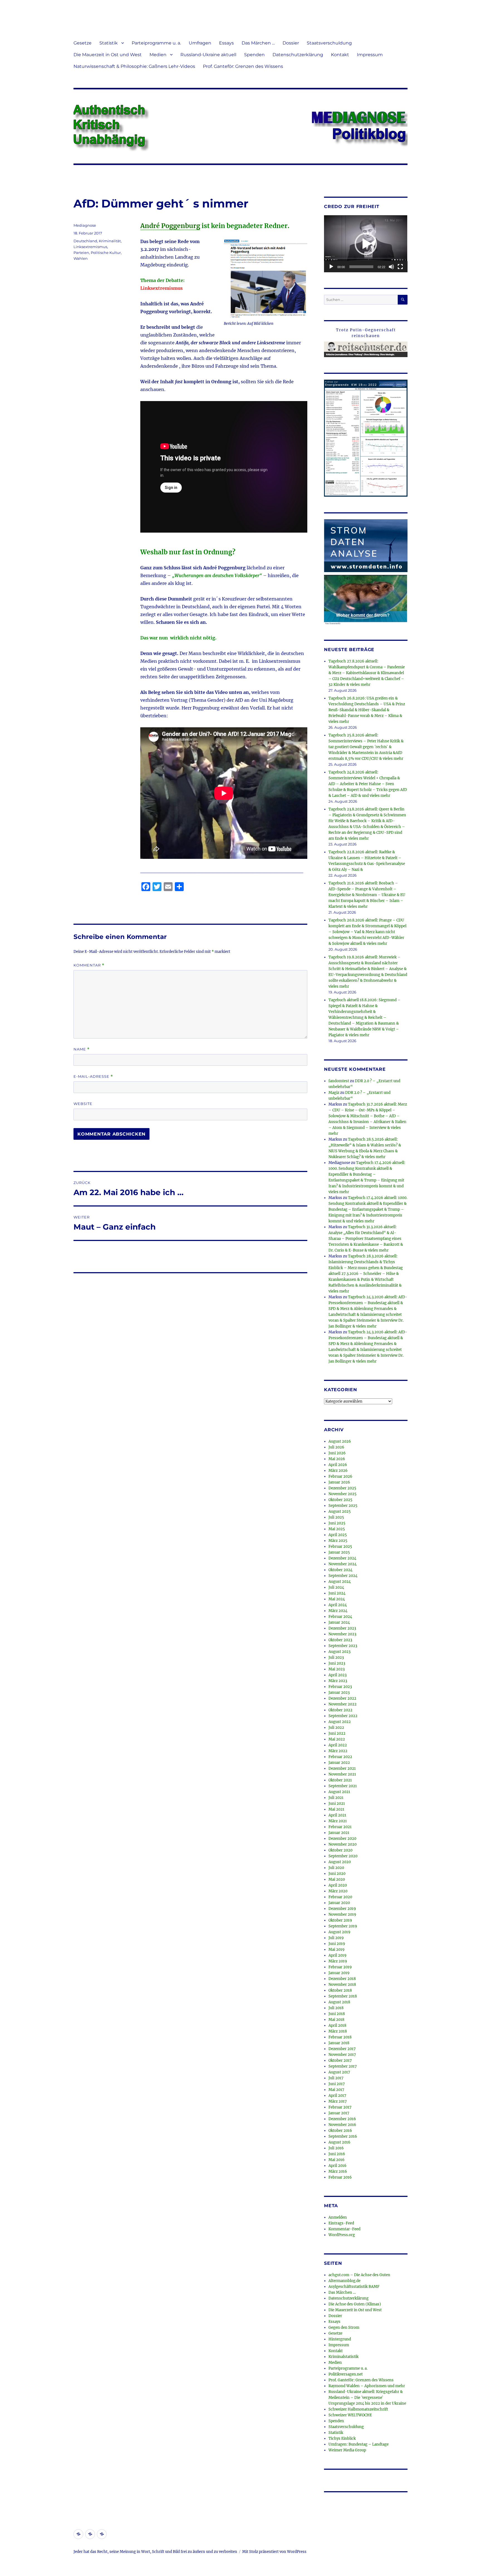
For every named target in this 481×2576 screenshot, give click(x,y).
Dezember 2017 (342, 2049)
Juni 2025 (337, 1523)
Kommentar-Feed (344, 2229)
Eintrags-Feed (341, 2223)
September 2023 (343, 1646)
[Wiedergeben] (331, 267)
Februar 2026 (340, 1476)
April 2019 (338, 1955)
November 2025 (343, 1494)
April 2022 (338, 1745)
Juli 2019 (336, 1938)
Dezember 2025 (342, 1488)
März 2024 (338, 1611)
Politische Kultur (106, 253)
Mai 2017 (336, 2090)
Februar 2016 (340, 2177)
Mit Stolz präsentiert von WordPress (274, 2552)
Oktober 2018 (340, 1990)
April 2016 (338, 2166)
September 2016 (343, 2136)
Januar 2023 (339, 1693)
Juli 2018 (336, 2008)
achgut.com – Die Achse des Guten (359, 2275)
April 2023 (338, 1675)
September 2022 (343, 1716)
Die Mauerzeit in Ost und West (108, 55)
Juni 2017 (337, 2084)
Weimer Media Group (347, 2450)
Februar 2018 (340, 2037)
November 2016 (342, 2125)
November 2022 (343, 1704)
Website (83, 1104)
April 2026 (338, 1465)
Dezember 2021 (342, 1768)
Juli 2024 (336, 1587)
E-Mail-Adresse (93, 1076)
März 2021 (338, 1821)
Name (82, 1049)
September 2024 (343, 1576)
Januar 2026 (339, 1482)
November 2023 (342, 1634)
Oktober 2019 (340, 1920)
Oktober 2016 (340, 2131)
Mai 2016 (337, 2160)
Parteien (81, 253)
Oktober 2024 (340, 1570)
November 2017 (342, 2055)
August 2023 (339, 1652)
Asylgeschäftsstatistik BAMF (354, 2287)
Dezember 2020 (342, 1839)
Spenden (254, 55)
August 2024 (340, 1582)
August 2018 (339, 2002)
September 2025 (343, 1506)
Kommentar (89, 965)
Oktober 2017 (340, 2060)
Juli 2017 (336, 2078)
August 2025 (340, 1511)
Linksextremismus (90, 247)
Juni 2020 (337, 1874)
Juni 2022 (337, 1733)
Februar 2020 (340, 1897)
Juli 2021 (336, 1798)
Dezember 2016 (342, 2119)
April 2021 (337, 1815)
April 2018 (337, 2025)
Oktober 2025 (340, 1500)
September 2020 (343, 1856)
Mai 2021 (336, 1809)
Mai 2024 (337, 1599)
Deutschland (85, 241)
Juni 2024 (337, 1593)
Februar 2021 (340, 1827)
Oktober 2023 (340, 1640)
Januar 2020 (339, 1903)
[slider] (361, 267)
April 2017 (337, 2096)
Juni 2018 (337, 2014)
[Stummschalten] (391, 267)
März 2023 (338, 1681)
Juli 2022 (336, 1728)
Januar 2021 (339, 1833)
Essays (226, 43)
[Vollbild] (400, 267)
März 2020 (338, 1891)
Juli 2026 (336, 1447)
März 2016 (338, 2171)
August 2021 (339, 1792)
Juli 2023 (336, 1657)
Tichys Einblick (342, 2438)
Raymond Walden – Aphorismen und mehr (367, 2386)
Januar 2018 (339, 2043)
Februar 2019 (340, 1967)
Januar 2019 (339, 1973)
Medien (158, 55)
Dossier (291, 43)
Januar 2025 (339, 1552)
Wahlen (81, 258)
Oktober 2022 (340, 1710)
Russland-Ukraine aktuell (208, 55)
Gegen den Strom (344, 2327)
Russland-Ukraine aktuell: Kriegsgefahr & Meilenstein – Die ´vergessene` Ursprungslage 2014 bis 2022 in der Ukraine (367, 2398)
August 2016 (339, 2142)
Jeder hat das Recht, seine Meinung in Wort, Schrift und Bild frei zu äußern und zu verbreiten (155, 2552)
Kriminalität (110, 241)
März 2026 (338, 1471)
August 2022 (340, 1722)
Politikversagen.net (346, 2374)
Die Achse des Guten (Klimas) (355, 2304)
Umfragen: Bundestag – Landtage (359, 2444)
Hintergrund (340, 2339)
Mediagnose (85, 225)
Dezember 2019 (342, 1909)
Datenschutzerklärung (298, 55)
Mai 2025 (337, 1529)
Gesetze (83, 43)
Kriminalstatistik (343, 2357)
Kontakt (340, 55)
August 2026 (340, 1441)
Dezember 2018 (342, 1979)
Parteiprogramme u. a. (156, 43)
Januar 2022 (339, 1763)
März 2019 (338, 1961)
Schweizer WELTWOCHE (350, 2415)
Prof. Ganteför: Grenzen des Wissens (243, 66)
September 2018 (343, 1996)
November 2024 (343, 1564)
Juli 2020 (336, 1868)
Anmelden (338, 2217)
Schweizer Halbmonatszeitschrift (358, 2409)
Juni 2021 (337, 1804)
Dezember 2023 (342, 1628)
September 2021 (343, 1786)
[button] (366, 244)
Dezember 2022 (342, 1698)
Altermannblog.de (344, 2281)
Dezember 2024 (342, 1558)
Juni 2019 (337, 1944)
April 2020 (338, 1885)
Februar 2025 (340, 1547)
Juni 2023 (337, 1663)
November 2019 (342, 1914)
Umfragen (200, 43)
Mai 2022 (337, 1739)
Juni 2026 (337, 1453)
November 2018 (342, 1985)
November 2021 (342, 1774)
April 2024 (338, 1605)
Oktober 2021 (340, 1780)
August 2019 (339, 1932)
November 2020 (343, 1844)
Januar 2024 (339, 1622)
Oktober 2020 (340, 1850)
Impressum (370, 55)
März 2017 (338, 2101)
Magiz (334, 1093)
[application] (366, 244)
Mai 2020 (337, 1879)
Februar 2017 (340, 2107)
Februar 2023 (340, 1687)
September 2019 (343, 1926)
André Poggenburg (170, 226)
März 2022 (338, 1751)
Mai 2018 (336, 2020)
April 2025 (338, 1535)
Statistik (109, 43)
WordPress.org (342, 2235)
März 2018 (338, 2031)
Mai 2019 (337, 1950)
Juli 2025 (336, 1517)
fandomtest (339, 1081)
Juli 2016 (336, 2148)
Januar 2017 (339, 2113)
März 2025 (338, 1541)
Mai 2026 (337, 1459)
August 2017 (339, 2072)
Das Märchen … (258, 43)
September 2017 (343, 2066)
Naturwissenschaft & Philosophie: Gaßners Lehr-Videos (134, 66)
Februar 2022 (340, 1757)
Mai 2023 (337, 1669)
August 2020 (340, 1862)
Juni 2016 (337, 2154)
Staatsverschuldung (329, 43)
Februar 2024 (340, 1617)
